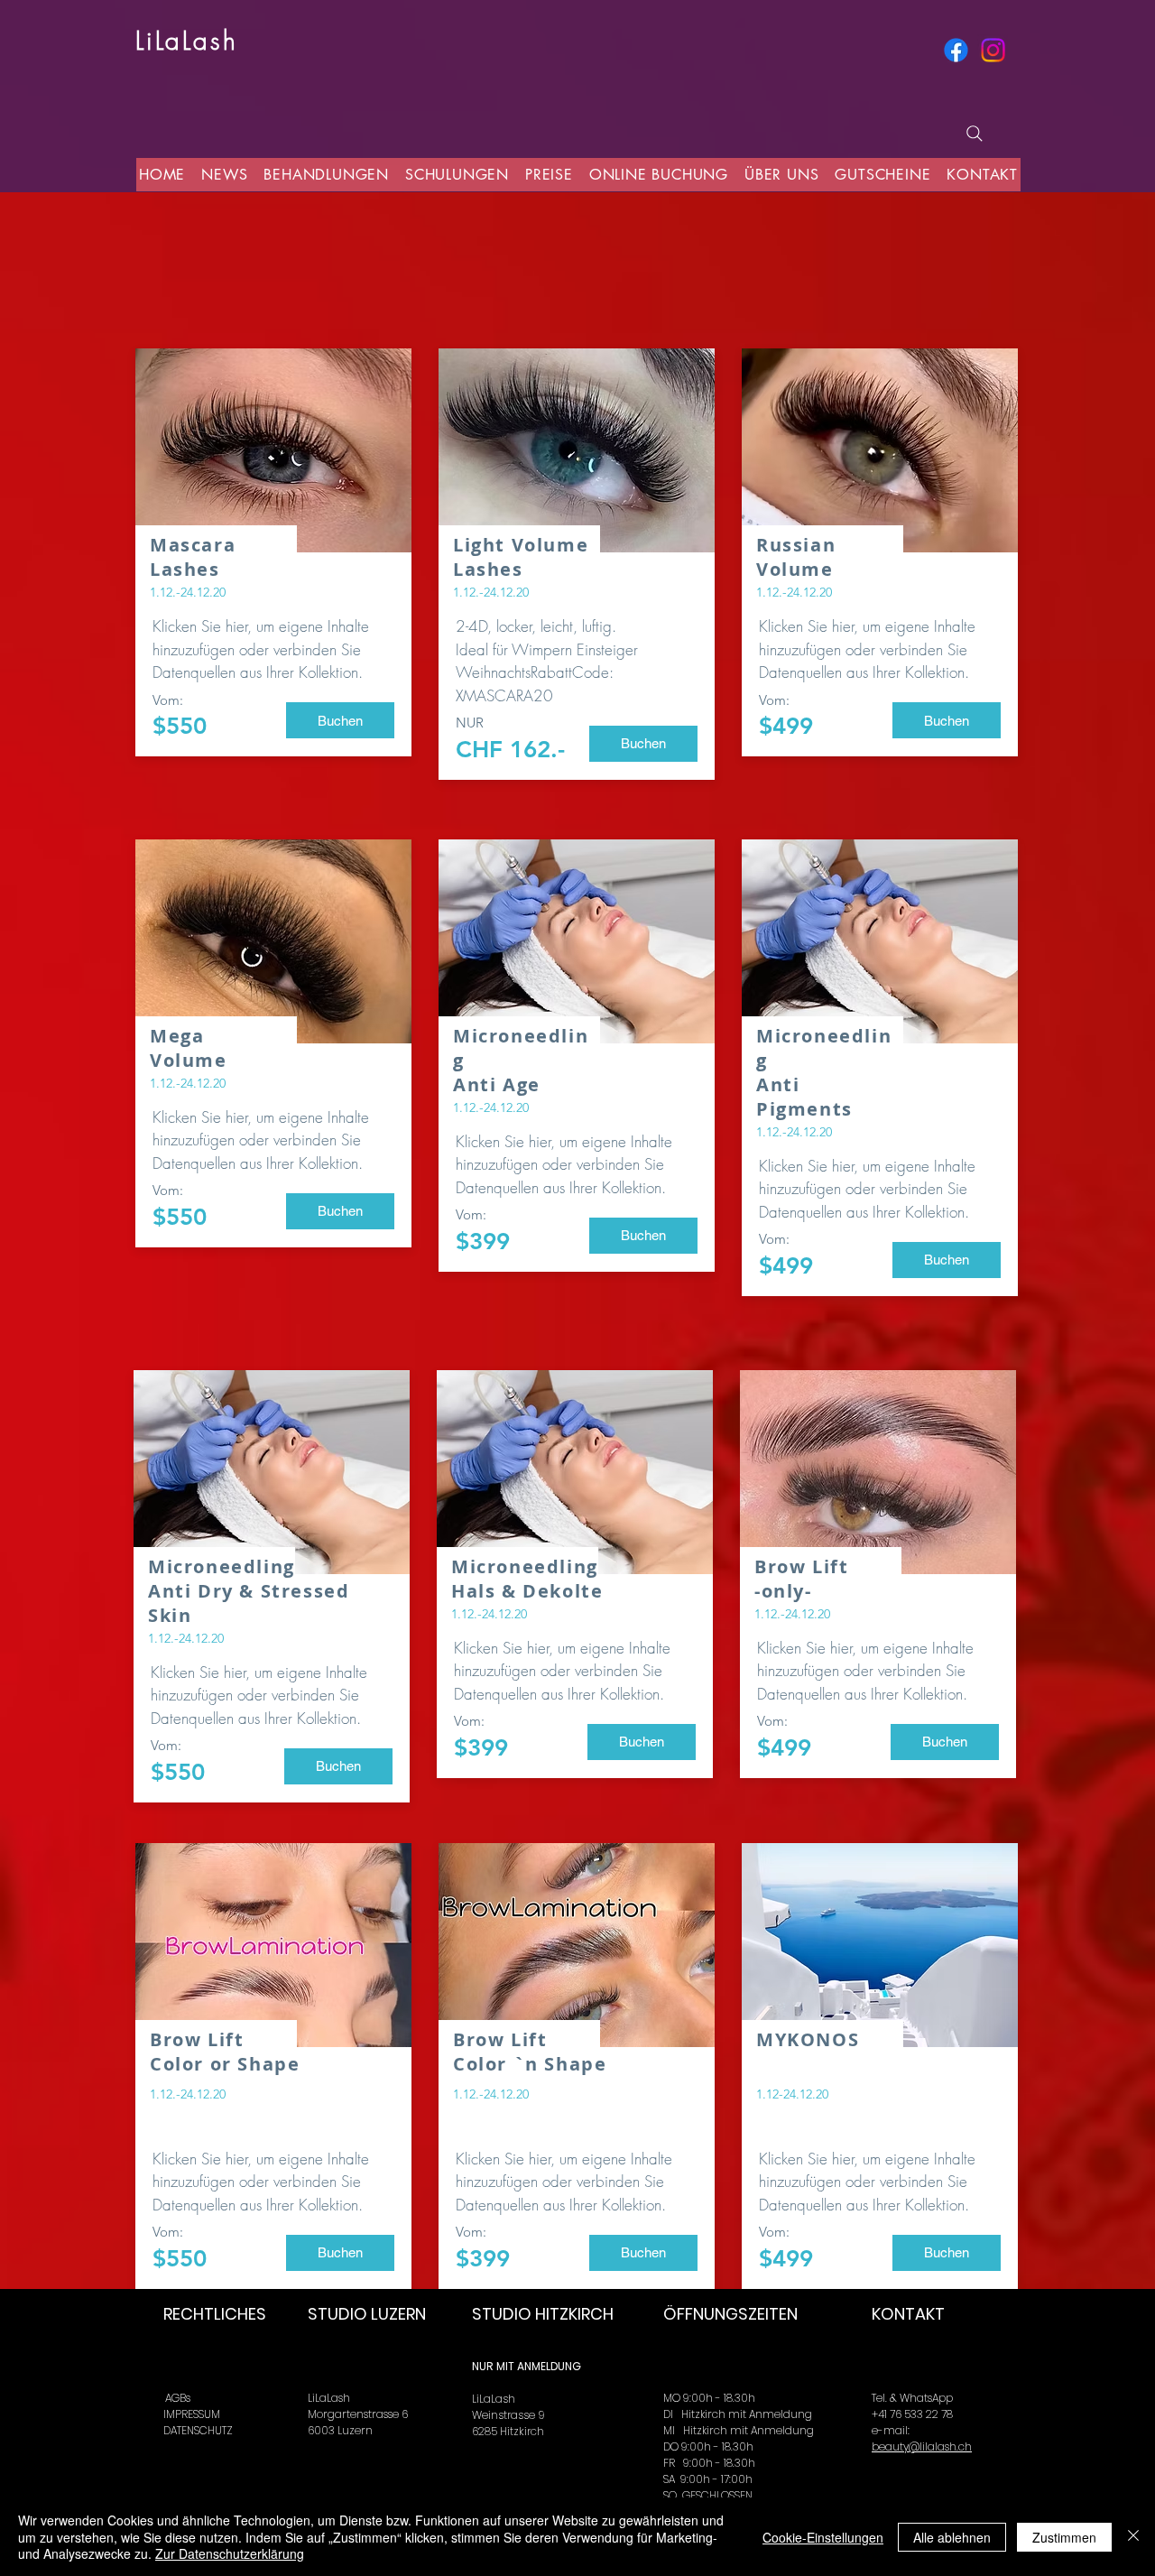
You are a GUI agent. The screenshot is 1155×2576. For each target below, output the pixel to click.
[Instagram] (993, 50)
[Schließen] (1133, 2537)
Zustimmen (1064, 2537)
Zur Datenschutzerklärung (230, 2553)
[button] (340, 720)
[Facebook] (956, 50)
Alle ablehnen (952, 2537)
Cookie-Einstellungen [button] (823, 2537)
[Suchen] (975, 134)
